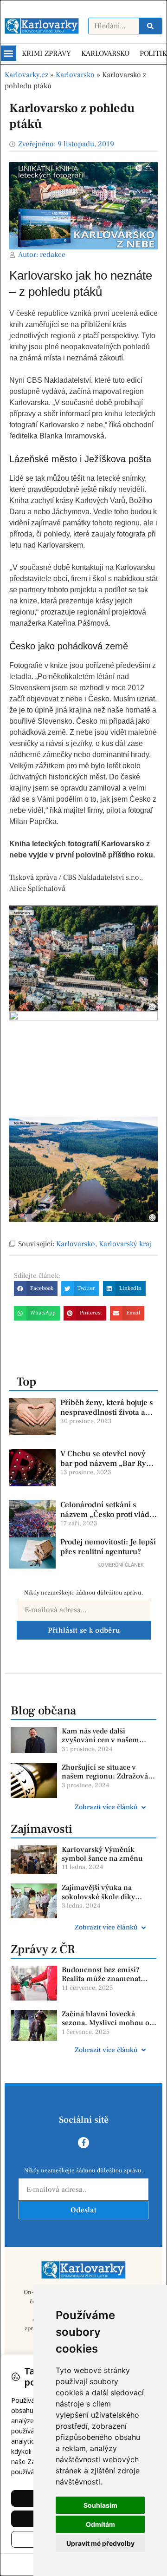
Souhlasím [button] (100, 2505)
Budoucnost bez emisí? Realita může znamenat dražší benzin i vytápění (102, 1979)
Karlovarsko (75, 75)
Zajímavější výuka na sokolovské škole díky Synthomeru (98, 1896)
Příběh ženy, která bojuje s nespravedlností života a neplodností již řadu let (107, 1412)
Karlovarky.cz (26, 75)
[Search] (150, 26)
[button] (9, 53)
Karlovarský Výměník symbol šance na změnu (102, 1854)
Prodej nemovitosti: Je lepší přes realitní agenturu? (108, 1547)
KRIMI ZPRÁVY (46, 53)
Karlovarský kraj (125, 1244)
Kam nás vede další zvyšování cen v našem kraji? (100, 1740)
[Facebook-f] (83, 2143)
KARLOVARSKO (105, 53)
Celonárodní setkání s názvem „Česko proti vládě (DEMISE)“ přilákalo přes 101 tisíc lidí (107, 1519)
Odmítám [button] (100, 2524)
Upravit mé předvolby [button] (100, 2543)
